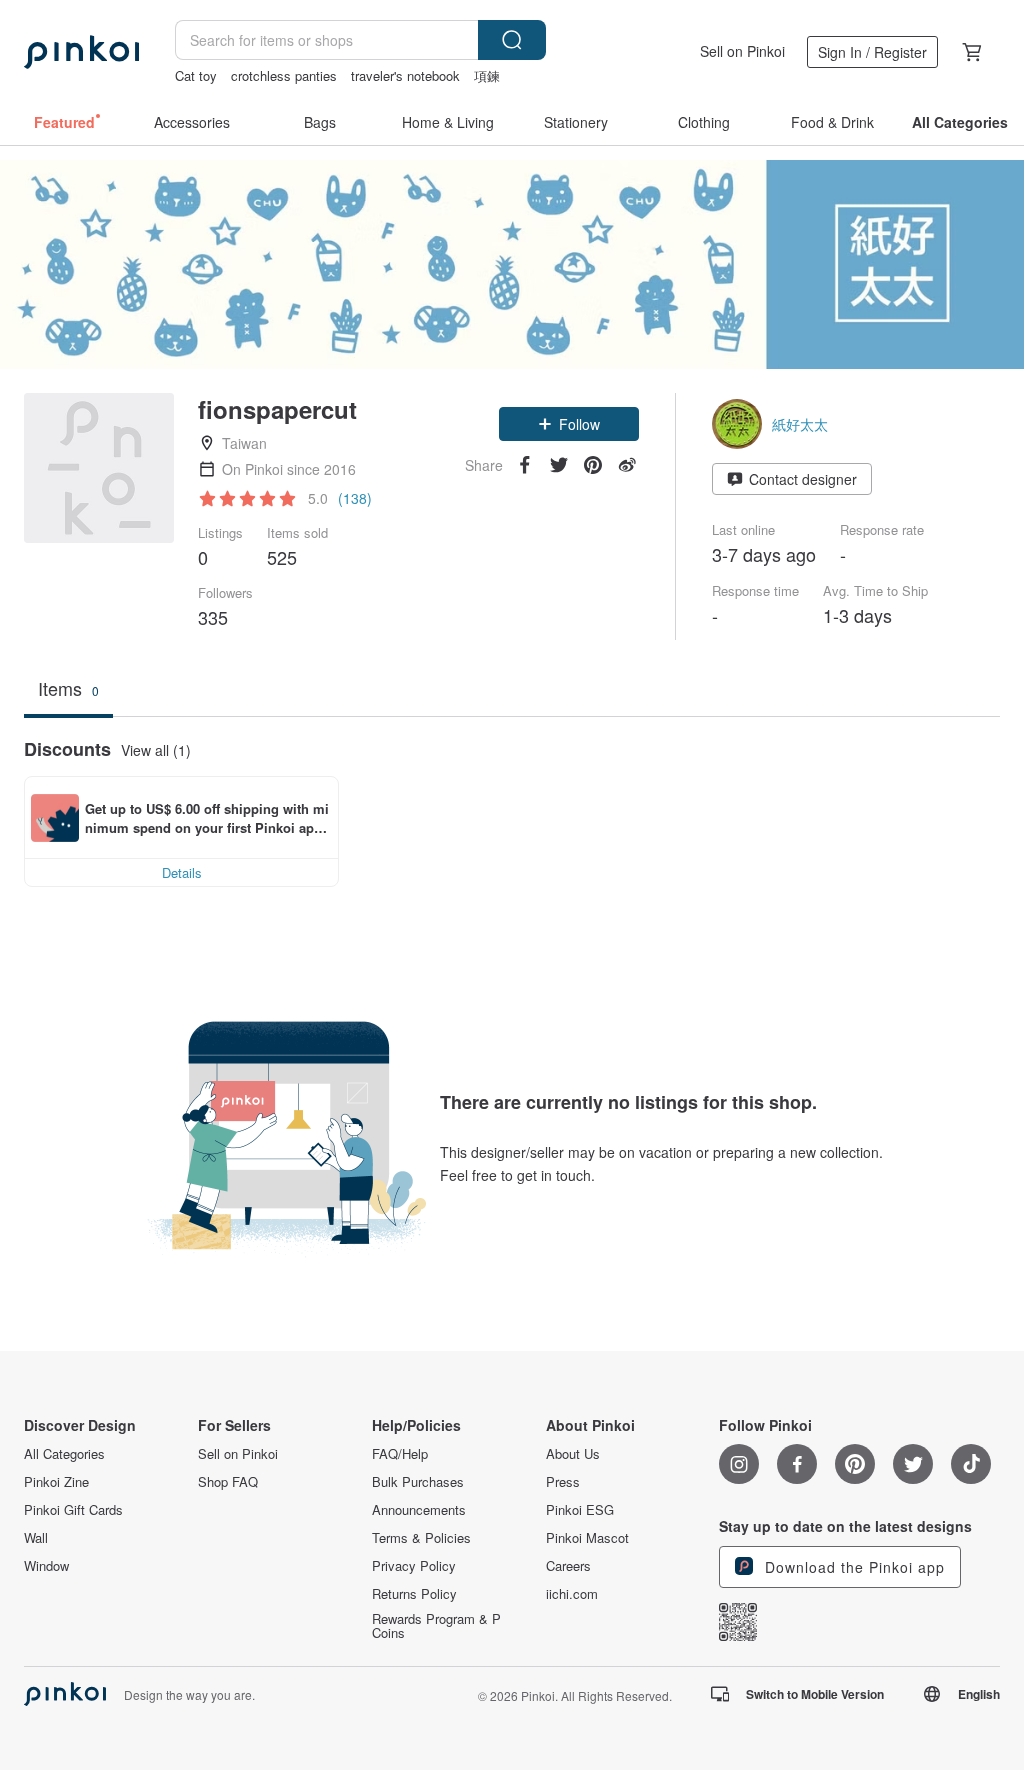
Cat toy (196, 75)
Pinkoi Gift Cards (73, 1510)
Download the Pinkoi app (852, 1567)
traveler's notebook (405, 75)
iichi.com (572, 1594)
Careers (568, 1566)
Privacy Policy (414, 1566)
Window (46, 1566)
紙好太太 (800, 424)
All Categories (64, 1454)
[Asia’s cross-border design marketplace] (81, 52)
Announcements (419, 1510)
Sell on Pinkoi (742, 51)
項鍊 (487, 75)
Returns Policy (414, 1594)
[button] (569, 424)
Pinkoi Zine (56, 1482)
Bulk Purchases (418, 1482)
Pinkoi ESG (580, 1510)
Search (512, 40)
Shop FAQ (228, 1482)
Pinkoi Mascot (587, 1538)
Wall (36, 1538)
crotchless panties (284, 75)
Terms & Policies (421, 1538)
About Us (573, 1454)
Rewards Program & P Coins (436, 1626)
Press (563, 1482)
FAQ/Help (400, 1454)
